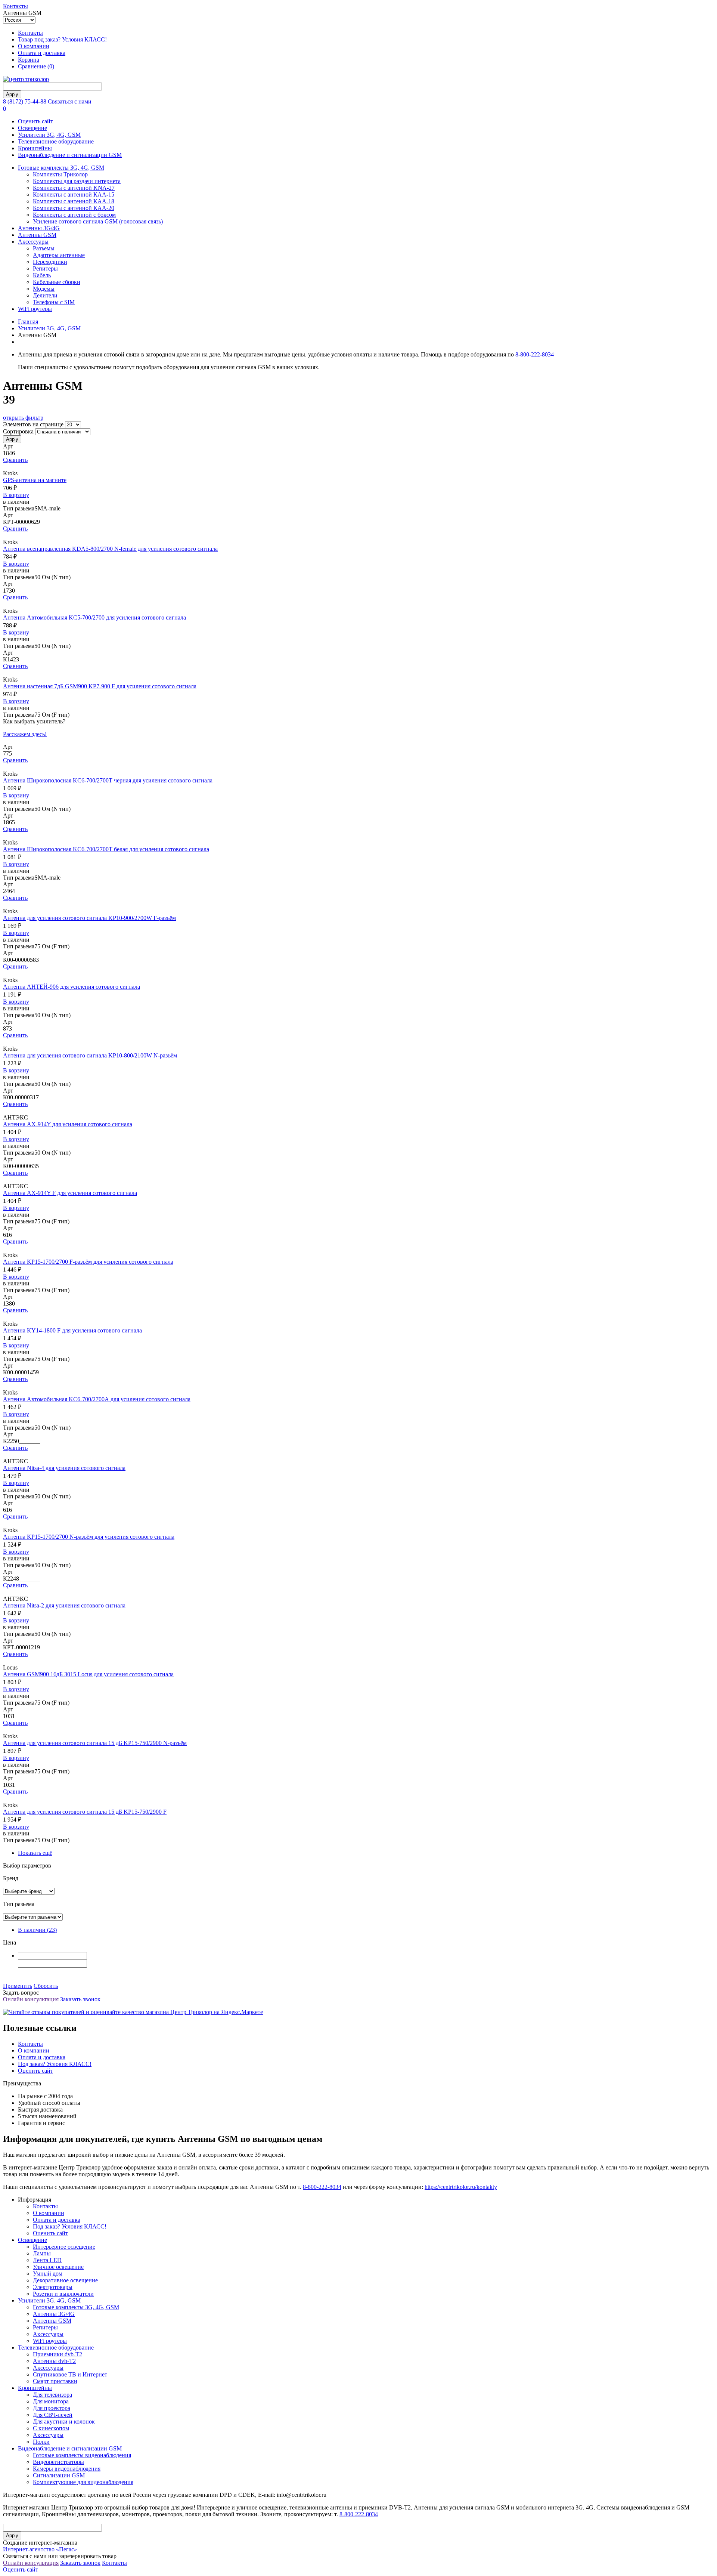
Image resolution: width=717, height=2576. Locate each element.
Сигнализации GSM (59, 2475)
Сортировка (18, 431)
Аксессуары (33, 242)
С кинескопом (51, 2428)
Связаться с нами (70, 101)
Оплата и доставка (42, 53)
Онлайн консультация (31, 1999)
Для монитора (51, 2401)
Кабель (42, 275)
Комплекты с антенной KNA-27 (74, 188)
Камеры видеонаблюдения (67, 2469)
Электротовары (53, 2287)
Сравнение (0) (36, 66)
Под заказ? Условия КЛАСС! (55, 2064)
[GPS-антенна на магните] (358, 467)
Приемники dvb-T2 (58, 2354)
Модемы (44, 289)
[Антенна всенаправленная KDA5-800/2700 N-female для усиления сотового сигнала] (358, 535)
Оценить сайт (35, 121)
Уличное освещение (58, 2267)
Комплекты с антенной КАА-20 (74, 208)
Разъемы (44, 248)
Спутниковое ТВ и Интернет (70, 2374)
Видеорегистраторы (58, 2462)
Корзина (29, 60)
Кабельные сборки (57, 282)
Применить (18, 1986)
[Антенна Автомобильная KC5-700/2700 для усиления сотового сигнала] (358, 604)
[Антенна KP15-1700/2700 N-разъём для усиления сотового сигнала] (358, 1523)
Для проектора (52, 2408)
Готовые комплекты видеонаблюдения (82, 2455)
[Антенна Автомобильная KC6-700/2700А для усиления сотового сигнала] (358, 1386)
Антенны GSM (37, 235)
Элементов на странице (33, 424)
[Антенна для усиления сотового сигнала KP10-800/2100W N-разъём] (358, 1042)
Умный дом (48, 2274)
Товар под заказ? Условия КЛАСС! (62, 39)
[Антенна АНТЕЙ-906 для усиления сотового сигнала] (358, 973)
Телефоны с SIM (54, 302)
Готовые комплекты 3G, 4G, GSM (61, 168)
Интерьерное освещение (64, 2247)
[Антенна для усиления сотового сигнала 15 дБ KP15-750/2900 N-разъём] (358, 1730)
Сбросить (46, 1986)
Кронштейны (35, 148)
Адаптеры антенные (59, 255)
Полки (41, 2442)
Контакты (15, 6)
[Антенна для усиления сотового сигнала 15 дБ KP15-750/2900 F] (358, 1798)
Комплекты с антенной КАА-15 (74, 194)
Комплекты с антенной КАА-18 (74, 201)
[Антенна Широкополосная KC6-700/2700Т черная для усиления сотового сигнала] (358, 767)
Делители (45, 295)
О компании (34, 46)
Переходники (50, 262)
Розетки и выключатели (63, 2294)
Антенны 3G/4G (39, 228)
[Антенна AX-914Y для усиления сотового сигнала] (358, 1111)
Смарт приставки (55, 2381)
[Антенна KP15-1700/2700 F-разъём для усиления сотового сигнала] (358, 1248)
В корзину (16, 495)
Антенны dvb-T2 (54, 2361)
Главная (28, 322)
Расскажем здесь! (25, 734)
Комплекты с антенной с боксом (74, 215)
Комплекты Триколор (60, 174)
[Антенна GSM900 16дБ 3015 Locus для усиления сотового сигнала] (358, 1661)
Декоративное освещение (65, 2280)
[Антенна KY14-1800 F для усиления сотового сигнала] (358, 1317)
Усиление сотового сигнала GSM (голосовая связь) (98, 221)
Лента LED (47, 2260)
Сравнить (15, 460)
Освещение (32, 128)
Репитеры (45, 268)
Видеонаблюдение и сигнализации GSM (70, 155)
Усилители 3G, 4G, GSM (49, 135)
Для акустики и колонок (64, 2421)
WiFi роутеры (35, 309)
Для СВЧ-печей (53, 2415)
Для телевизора (52, 2395)
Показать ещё (35, 1853)
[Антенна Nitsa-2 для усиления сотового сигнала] (358, 1592)
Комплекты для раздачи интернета (77, 181)
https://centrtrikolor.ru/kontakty (461, 2187)
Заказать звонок (80, 1999)
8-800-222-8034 (535, 354)
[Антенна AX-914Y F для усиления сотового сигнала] (358, 1180)
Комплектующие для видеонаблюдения (83, 2482)
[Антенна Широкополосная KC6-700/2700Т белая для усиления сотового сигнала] (358, 836)
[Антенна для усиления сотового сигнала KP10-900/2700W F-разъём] (358, 905)
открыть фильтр (23, 418)
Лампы (42, 2253)
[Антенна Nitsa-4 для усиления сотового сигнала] (358, 1455)
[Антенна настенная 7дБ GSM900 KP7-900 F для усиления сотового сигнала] (358, 673)
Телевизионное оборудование (56, 141)
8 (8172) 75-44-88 (25, 101)
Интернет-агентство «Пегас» (40, 2549)
